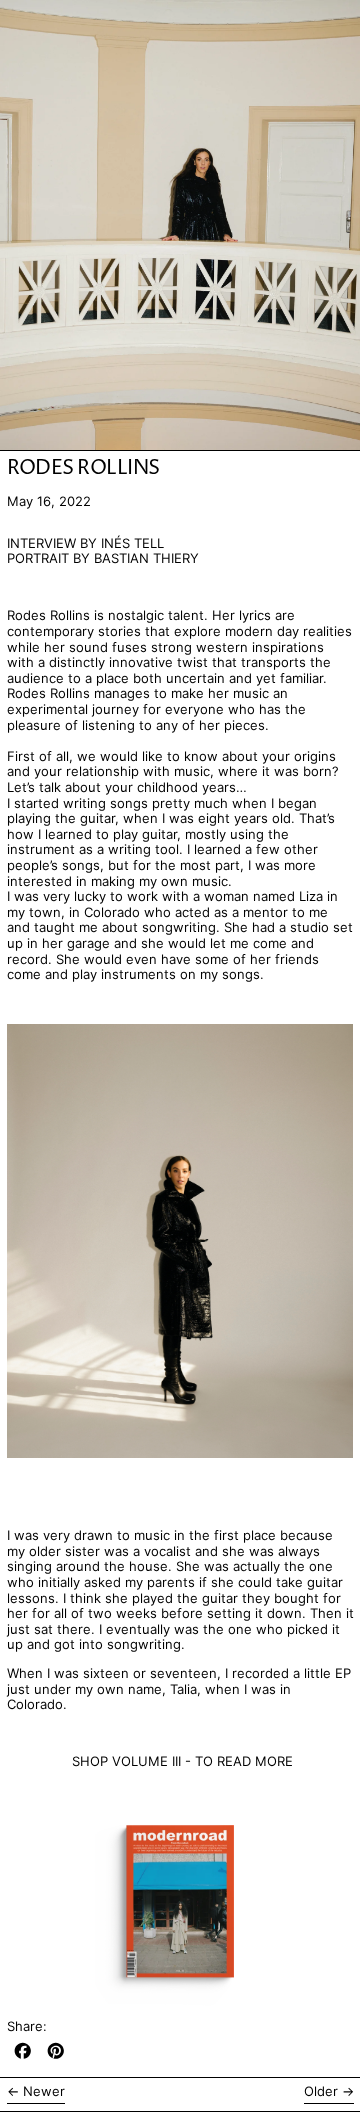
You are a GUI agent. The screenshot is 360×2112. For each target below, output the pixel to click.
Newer (44, 2091)
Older (321, 2091)
